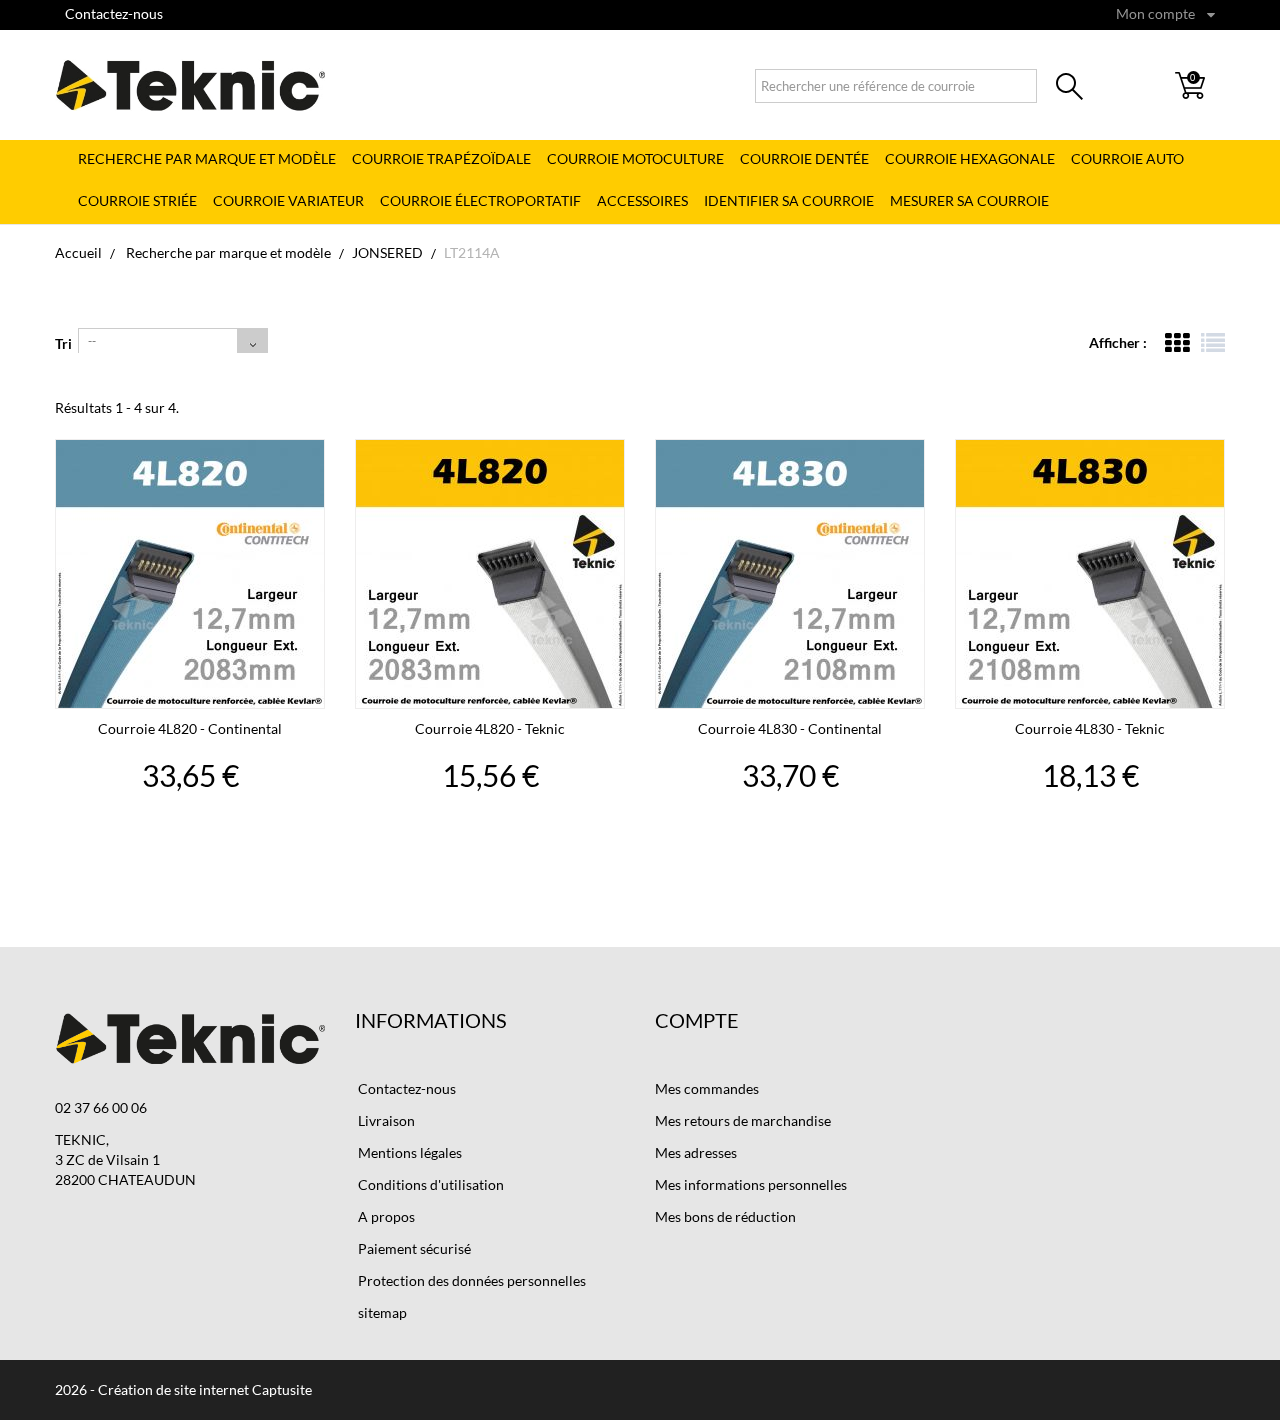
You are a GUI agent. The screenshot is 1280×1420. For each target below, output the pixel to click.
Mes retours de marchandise (743, 1120)
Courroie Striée (137, 200)
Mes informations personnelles (751, 1184)
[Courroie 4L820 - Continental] (190, 574)
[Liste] (1213, 343)
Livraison (385, 1120)
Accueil (78, 252)
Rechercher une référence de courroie (1070, 90)
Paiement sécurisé (413, 1248)
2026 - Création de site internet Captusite (183, 1389)
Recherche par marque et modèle (207, 158)
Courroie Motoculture (635, 158)
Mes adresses (696, 1152)
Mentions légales (408, 1152)
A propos (385, 1216)
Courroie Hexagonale (970, 158)
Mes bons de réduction (725, 1216)
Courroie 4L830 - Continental (790, 728)
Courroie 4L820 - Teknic (490, 728)
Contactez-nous (114, 13)
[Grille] (1177, 343)
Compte (697, 1020)
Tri (63, 343)
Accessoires (642, 200)
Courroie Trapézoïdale (441, 158)
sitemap (381, 1312)
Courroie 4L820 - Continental (190, 728)
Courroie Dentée (804, 158)
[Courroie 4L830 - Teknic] (1090, 574)
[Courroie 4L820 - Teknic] (490, 574)
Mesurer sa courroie (969, 200)
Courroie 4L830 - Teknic (1090, 728)
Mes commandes (707, 1088)
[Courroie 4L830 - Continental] (790, 574)
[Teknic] (190, 85)
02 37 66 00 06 (101, 1107)
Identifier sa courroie (789, 200)
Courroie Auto (1127, 158)
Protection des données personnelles (470, 1280)
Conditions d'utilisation (429, 1184)
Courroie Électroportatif (480, 200)
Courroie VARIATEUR (288, 200)
